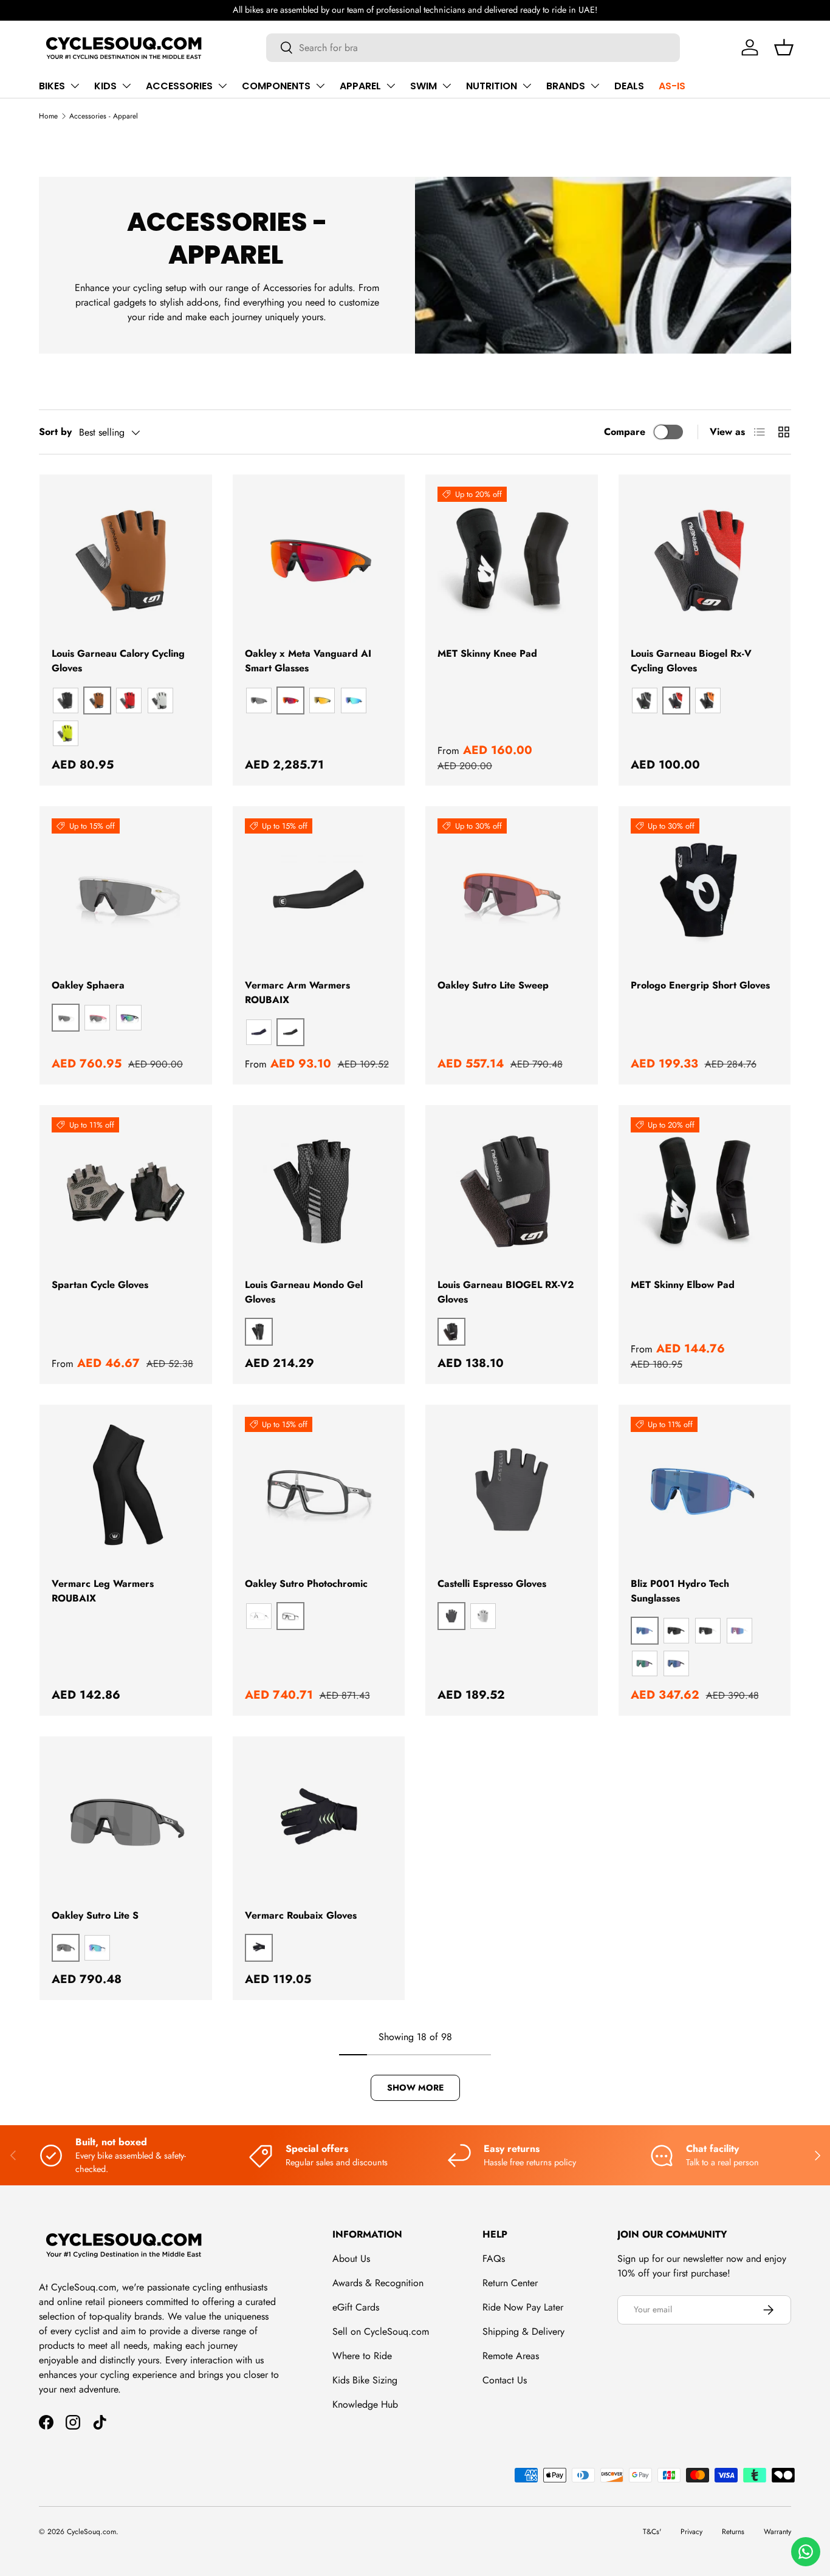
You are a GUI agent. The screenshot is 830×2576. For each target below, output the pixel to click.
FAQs (494, 2259)
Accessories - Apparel (104, 116)
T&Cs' (652, 2532)
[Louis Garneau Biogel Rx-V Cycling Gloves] (705, 561)
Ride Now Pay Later (523, 2307)
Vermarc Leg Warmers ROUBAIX (103, 1591)
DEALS (629, 86)
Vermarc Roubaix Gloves (301, 1915)
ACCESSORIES (179, 86)
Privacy (691, 2532)
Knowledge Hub (365, 2404)
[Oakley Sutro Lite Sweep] (512, 892)
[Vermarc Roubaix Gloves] (319, 1823)
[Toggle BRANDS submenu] (595, 86)
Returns (733, 2532)
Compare (625, 432)
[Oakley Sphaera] (126, 892)
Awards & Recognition (378, 2283)
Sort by (55, 432)
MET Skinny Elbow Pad (683, 1285)
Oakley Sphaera (88, 985)
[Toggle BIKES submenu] (75, 86)
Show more (415, 2088)
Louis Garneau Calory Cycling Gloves (118, 661)
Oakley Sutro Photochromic (306, 1584)
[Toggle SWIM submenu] (447, 86)
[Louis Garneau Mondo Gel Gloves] (319, 1191)
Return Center (510, 2283)
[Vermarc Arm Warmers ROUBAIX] (319, 892)
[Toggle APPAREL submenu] (391, 86)
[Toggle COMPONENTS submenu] (320, 86)
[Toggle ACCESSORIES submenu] (222, 86)
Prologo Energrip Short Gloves (700, 985)
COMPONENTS (276, 86)
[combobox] (473, 48)
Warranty (777, 2532)
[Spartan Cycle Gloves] (126, 1191)
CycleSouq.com (91, 2532)
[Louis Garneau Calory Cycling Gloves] (126, 561)
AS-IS (672, 86)
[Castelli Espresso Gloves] (512, 1491)
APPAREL (360, 86)
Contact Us (505, 2380)
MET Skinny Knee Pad (487, 653)
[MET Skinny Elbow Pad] (705, 1191)
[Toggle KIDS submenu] (126, 86)
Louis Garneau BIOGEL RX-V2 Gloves (506, 1292)
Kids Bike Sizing (365, 2380)
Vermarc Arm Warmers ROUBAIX (297, 992)
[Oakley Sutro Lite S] (126, 1823)
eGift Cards (356, 2307)
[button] (784, 47)
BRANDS (566, 86)
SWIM (424, 86)
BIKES (52, 86)
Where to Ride (362, 2356)
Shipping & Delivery (523, 2331)
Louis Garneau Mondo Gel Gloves (304, 1292)
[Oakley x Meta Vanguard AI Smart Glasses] (319, 561)
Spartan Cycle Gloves (100, 1285)
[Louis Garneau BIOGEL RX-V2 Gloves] (512, 1191)
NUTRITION (492, 86)
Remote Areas (511, 2356)
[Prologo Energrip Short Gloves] (705, 892)
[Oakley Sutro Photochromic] (319, 1491)
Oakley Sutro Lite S (95, 1915)
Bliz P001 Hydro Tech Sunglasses (680, 1591)
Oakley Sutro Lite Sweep (493, 985)
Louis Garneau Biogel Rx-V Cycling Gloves (691, 661)
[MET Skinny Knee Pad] (512, 561)
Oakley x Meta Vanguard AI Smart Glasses (308, 661)
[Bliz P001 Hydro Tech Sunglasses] (705, 1491)
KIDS (105, 86)
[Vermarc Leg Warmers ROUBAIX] (126, 1491)
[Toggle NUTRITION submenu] (527, 86)
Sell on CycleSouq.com (381, 2331)
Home (48, 116)
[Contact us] (806, 2552)
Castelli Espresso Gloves (492, 1584)
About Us (351, 2259)
